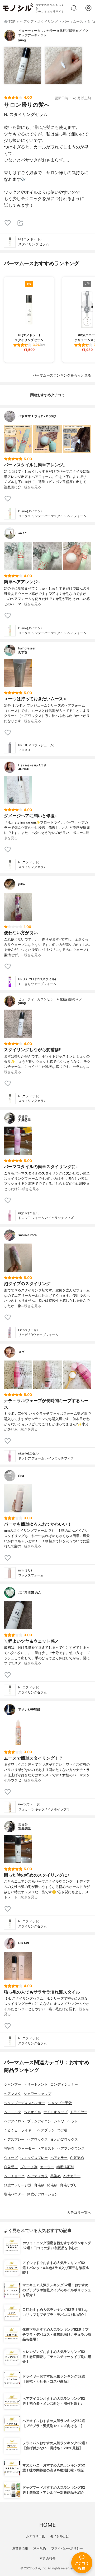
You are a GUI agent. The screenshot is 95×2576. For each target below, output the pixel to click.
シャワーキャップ (37, 2094)
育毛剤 (39, 2185)
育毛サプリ (68, 2185)
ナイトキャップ (56, 2112)
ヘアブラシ (46, 2130)
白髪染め (77, 2158)
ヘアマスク (13, 2094)
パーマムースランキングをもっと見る (62, 375)
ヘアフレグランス (71, 2148)
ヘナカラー (72, 2176)
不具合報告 (47, 2558)
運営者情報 (20, 2548)
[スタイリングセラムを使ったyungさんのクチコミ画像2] (63, 65)
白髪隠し (11, 2167)
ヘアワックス (37, 2139)
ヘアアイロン (14, 2121)
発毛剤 (52, 2185)
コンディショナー (64, 2084)
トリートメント (36, 2084)
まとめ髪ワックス (64, 2139)
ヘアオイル (32, 2112)
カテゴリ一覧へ (79, 2213)
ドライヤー (79, 2112)
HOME (47, 2525)
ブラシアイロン (39, 2121)
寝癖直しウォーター (19, 2148)
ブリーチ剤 (29, 2167)
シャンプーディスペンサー (25, 2103)
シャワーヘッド (66, 2121)
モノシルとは (60, 2536)
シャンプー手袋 (60, 2103)
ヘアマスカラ (37, 2176)
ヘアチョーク (14, 2176)
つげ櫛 (62, 2130)
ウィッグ (11, 2158)
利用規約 (40, 2548)
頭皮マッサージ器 (18, 2185)
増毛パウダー (14, 2194)
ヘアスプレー (14, 2139)
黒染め (56, 2176)
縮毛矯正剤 (65, 2167)
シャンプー (13, 2084)
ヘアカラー (59, 2158)
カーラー (47, 2167)
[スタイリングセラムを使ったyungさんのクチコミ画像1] (22, 65)
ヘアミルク (13, 2112)
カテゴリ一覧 (35, 2536)
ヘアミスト (46, 2148)
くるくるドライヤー (19, 2130)
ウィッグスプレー (34, 2158)
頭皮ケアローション (43, 2194)
